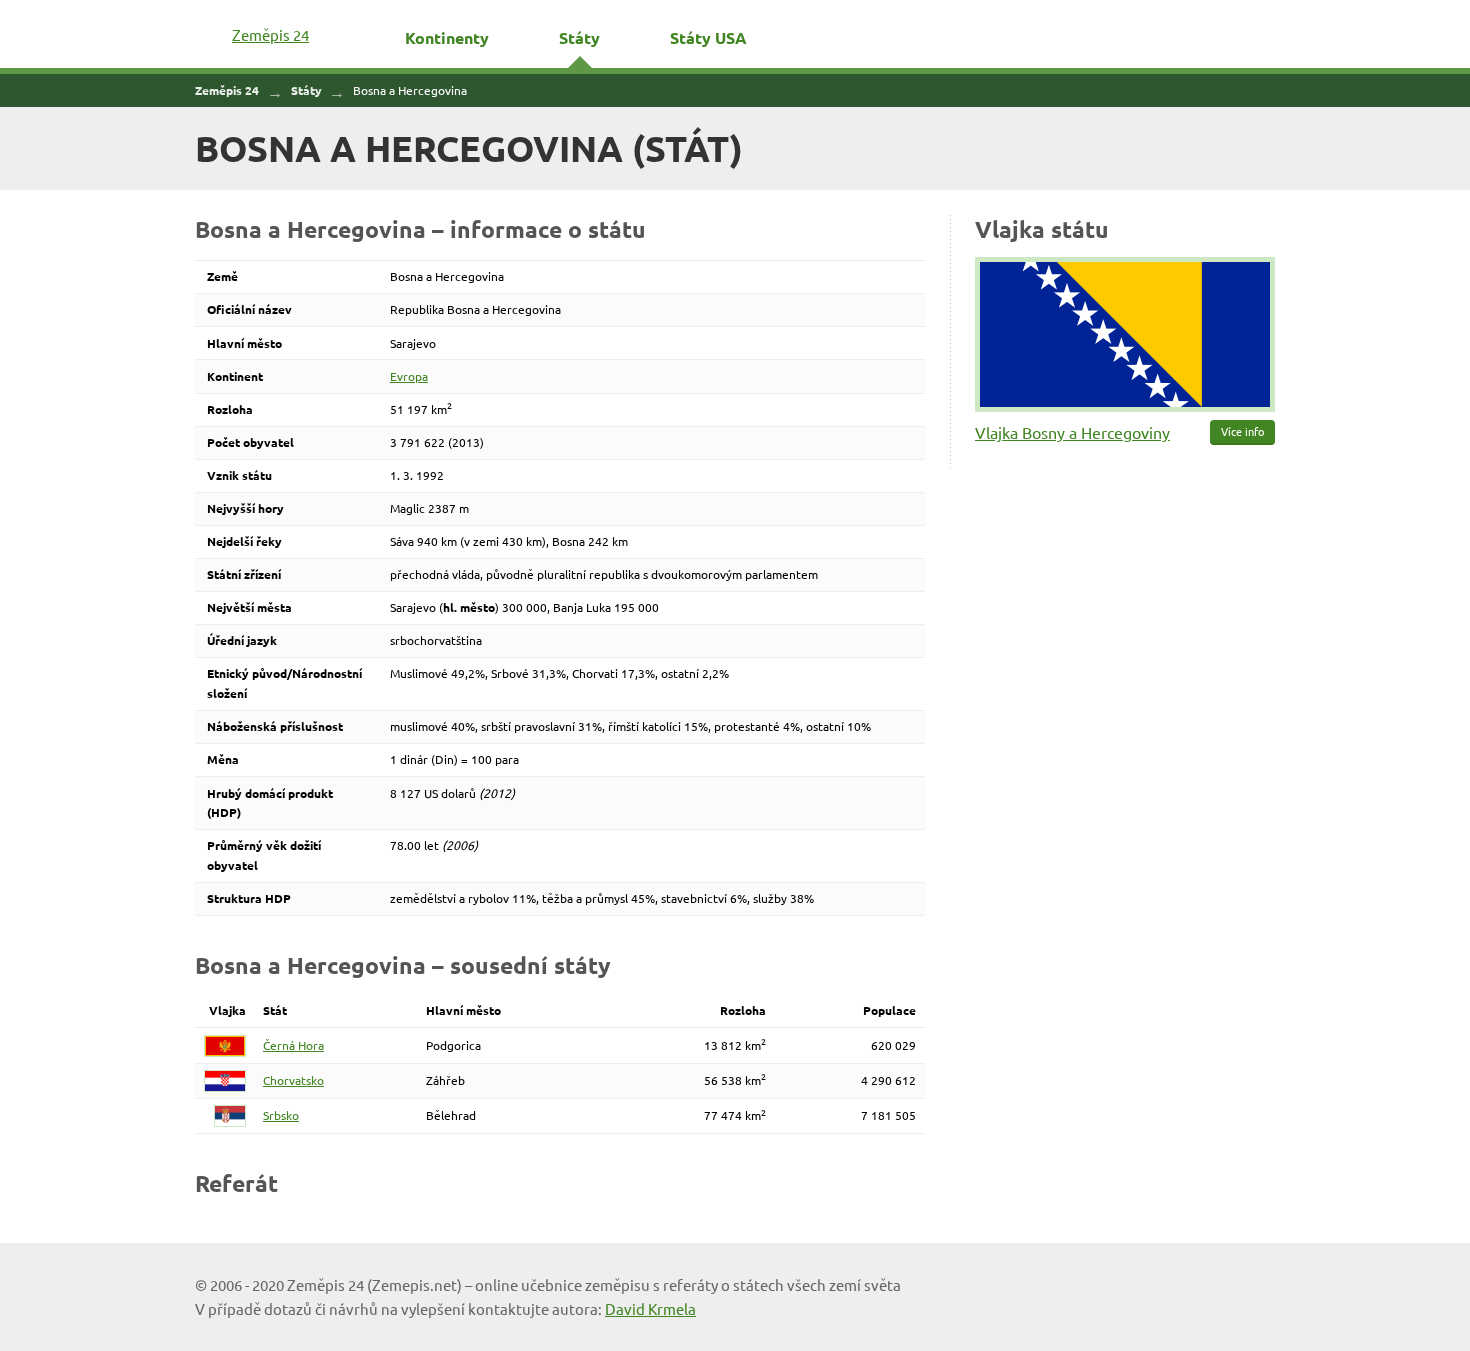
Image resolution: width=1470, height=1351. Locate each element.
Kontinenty (447, 37)
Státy (579, 37)
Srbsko (281, 1115)
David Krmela (650, 1308)
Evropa (409, 376)
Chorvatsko (293, 1080)
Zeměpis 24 (270, 34)
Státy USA (708, 37)
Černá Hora (293, 1045)
